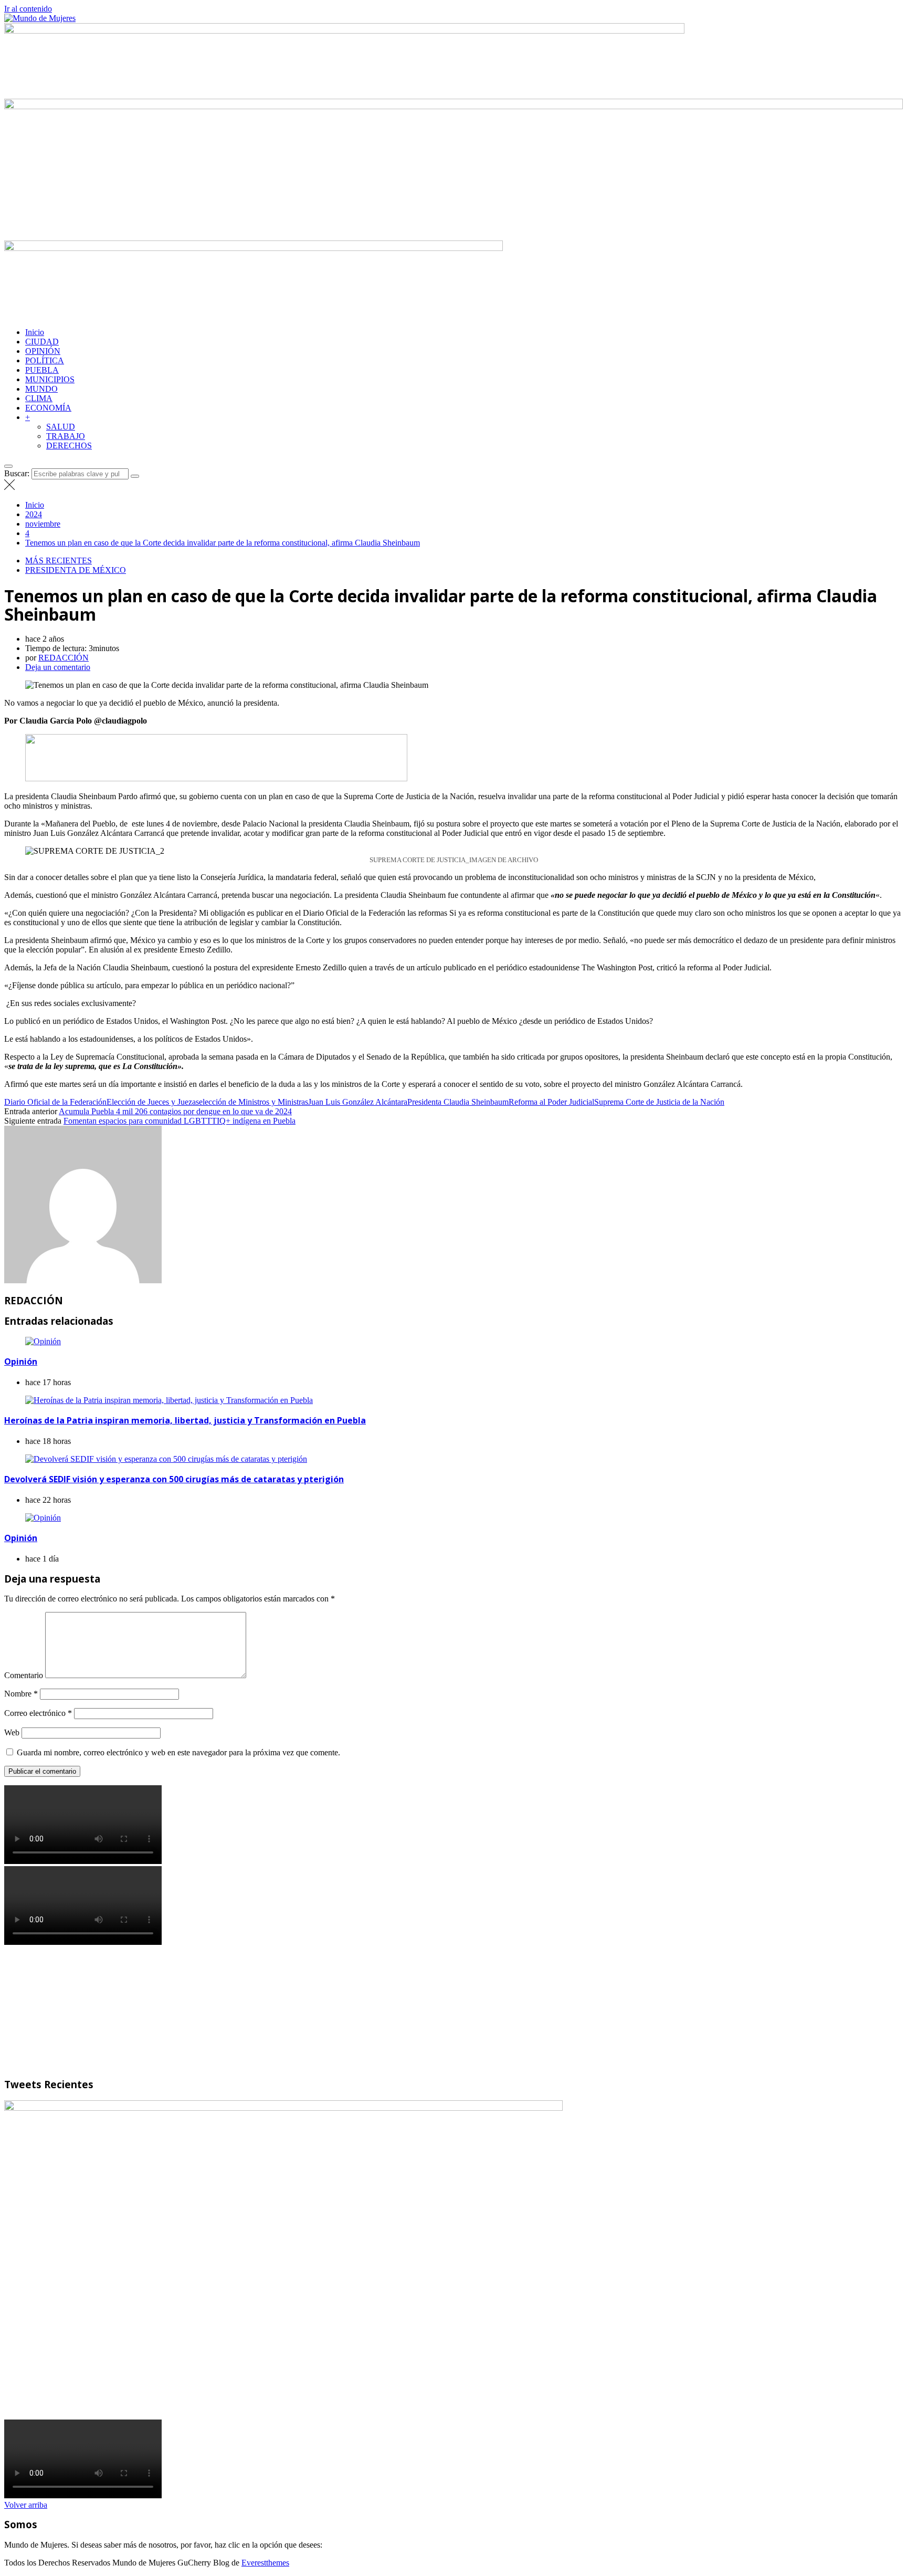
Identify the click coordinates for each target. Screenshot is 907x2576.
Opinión (21, 1362)
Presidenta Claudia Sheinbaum (458, 1102)
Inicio (35, 332)
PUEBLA (42, 370)
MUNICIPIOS (50, 379)
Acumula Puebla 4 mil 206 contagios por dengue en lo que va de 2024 (175, 1111)
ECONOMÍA (48, 408)
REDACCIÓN (64, 658)
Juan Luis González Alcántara (358, 1102)
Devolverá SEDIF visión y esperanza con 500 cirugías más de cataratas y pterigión (174, 1479)
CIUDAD (42, 342)
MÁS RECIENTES (59, 561)
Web (12, 1732)
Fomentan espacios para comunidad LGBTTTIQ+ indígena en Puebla (180, 1121)
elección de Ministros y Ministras (254, 1102)
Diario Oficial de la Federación (55, 1102)
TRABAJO (66, 436)
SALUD (61, 427)
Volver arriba (26, 2505)
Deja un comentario (58, 667)
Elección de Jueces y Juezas (153, 1102)
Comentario (24, 1675)
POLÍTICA (45, 360)
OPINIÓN (43, 351)
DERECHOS (69, 446)
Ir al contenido (28, 9)
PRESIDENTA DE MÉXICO (76, 570)
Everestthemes (265, 2563)
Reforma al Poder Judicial (551, 1102)
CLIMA (39, 398)
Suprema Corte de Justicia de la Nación (659, 1102)
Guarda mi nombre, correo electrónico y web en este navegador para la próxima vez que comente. (178, 1752)
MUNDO (41, 389)
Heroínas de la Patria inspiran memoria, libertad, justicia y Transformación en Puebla (185, 1420)
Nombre (21, 1694)
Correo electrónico (38, 1713)
